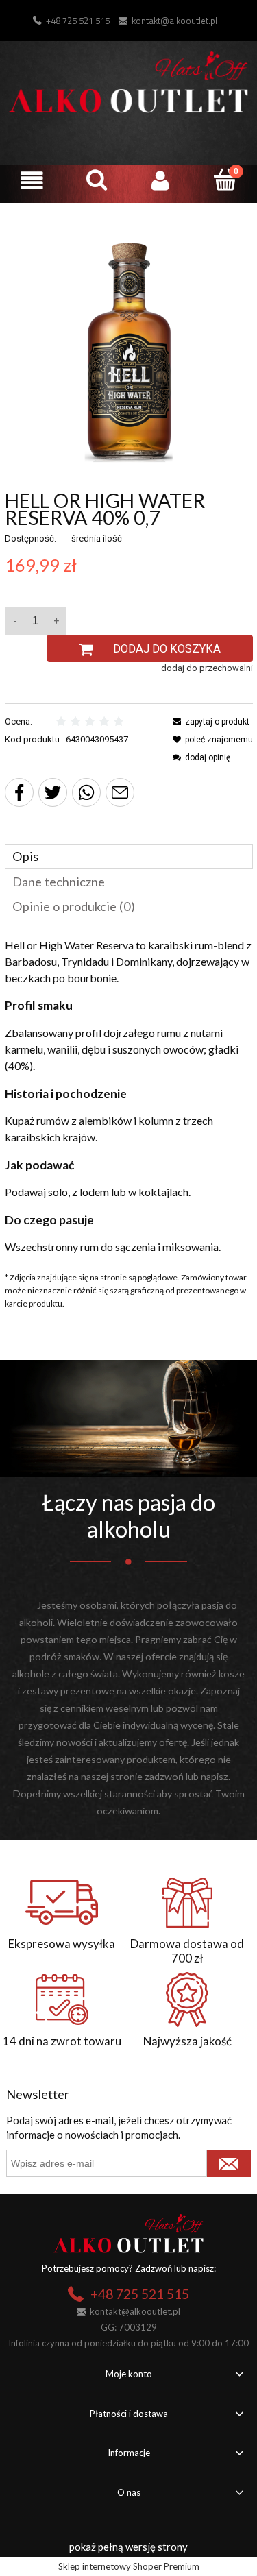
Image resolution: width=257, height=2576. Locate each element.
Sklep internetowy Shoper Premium (129, 2566)
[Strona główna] (128, 80)
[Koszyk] (225, 180)
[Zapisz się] (229, 2163)
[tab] (129, 856)
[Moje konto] (161, 181)
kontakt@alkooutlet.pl (174, 21)
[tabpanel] (129, 1096)
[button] (32, 181)
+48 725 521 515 (78, 21)
